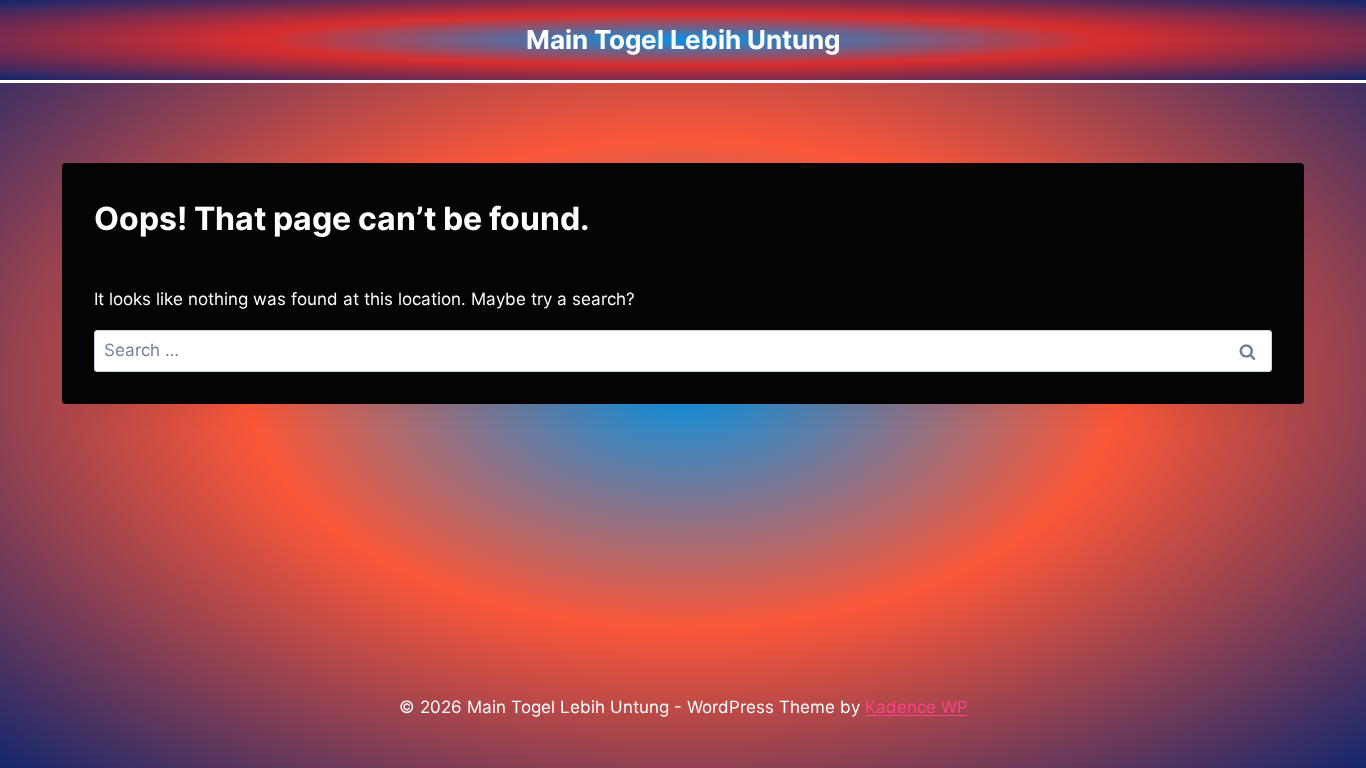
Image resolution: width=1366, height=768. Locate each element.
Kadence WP (916, 707)
